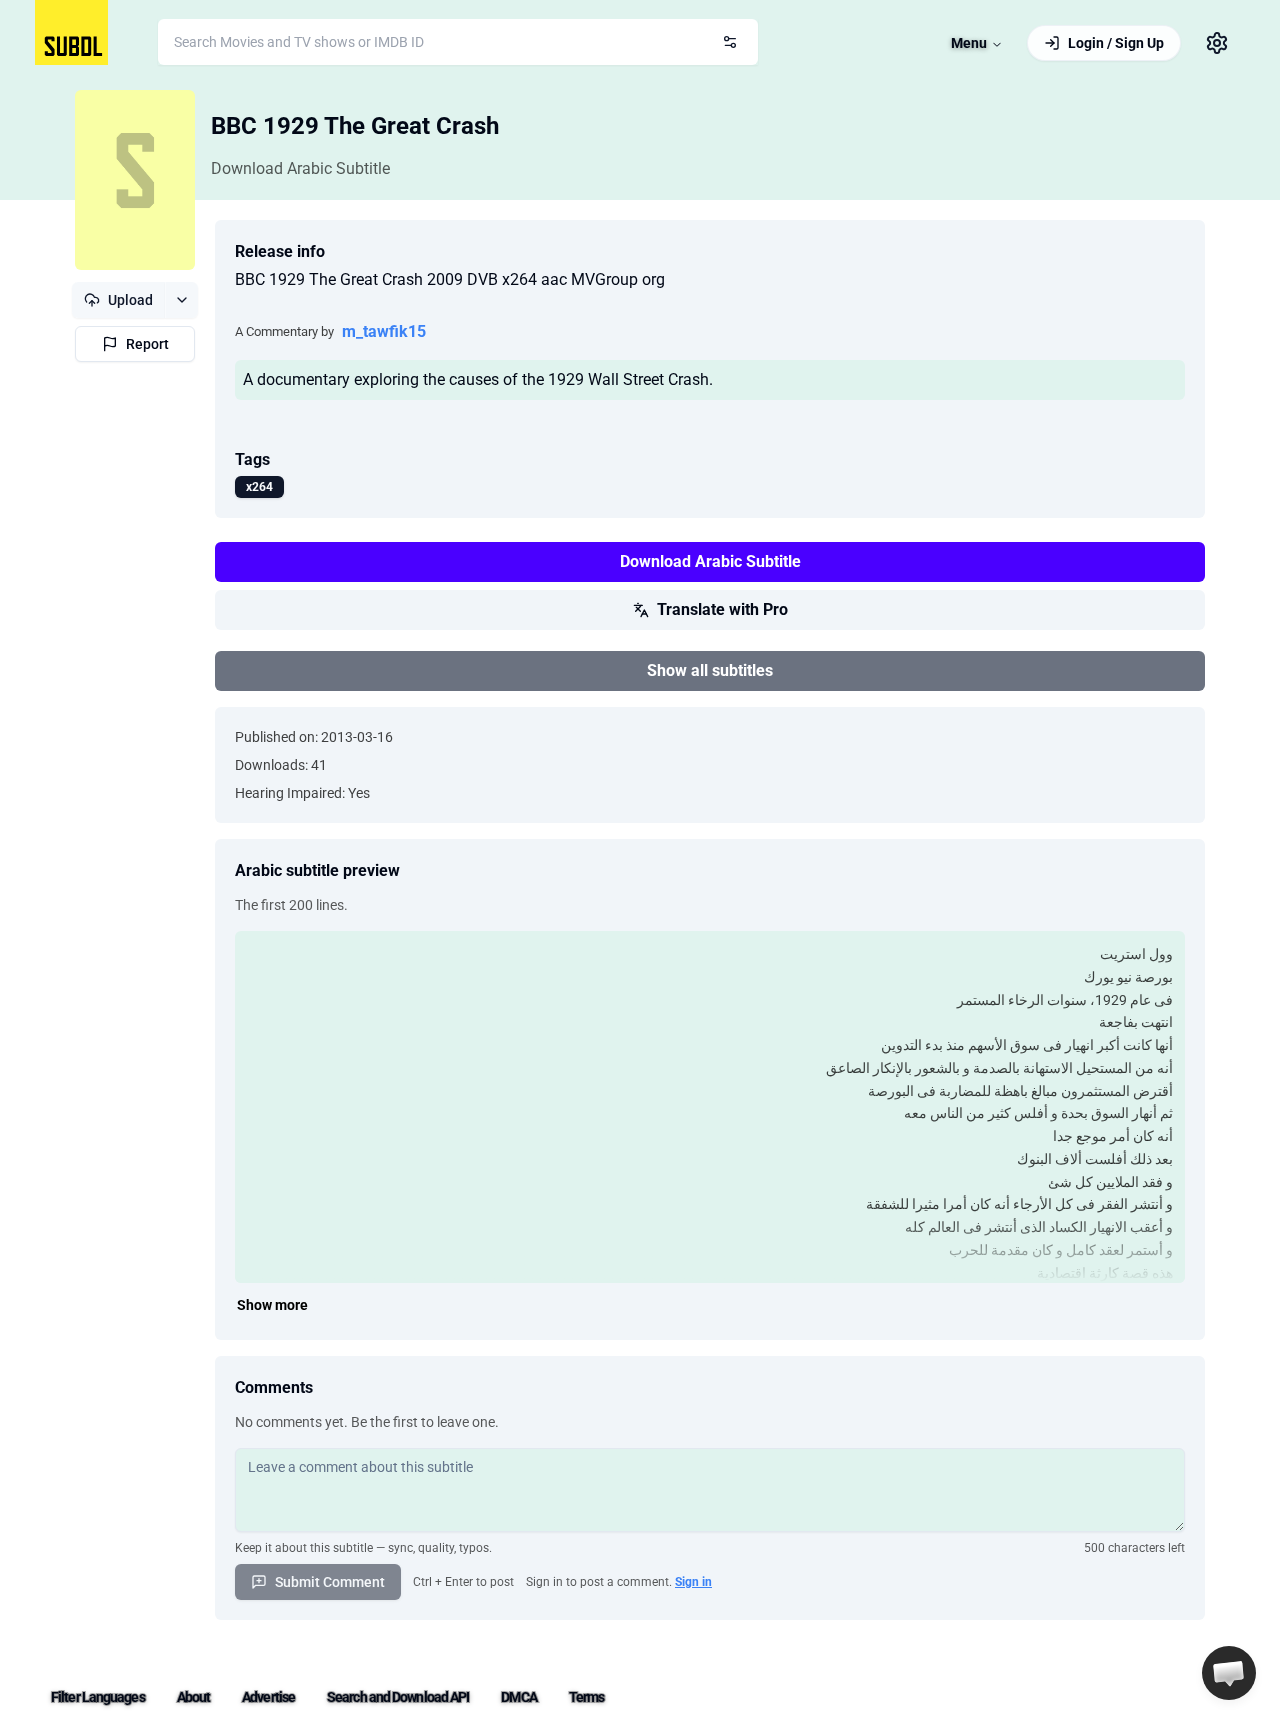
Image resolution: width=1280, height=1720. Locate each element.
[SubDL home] (71, 32)
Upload (130, 300)
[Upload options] (181, 300)
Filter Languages (98, 1697)
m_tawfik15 (384, 331)
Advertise (268, 1697)
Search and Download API (398, 1697)
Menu (969, 43)
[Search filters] (730, 42)
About (194, 1697)
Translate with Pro (722, 609)
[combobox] (458, 42)
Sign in (693, 1582)
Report (147, 344)
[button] (1229, 1673)
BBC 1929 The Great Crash (355, 126)
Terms (587, 1697)
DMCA (518, 1697)
